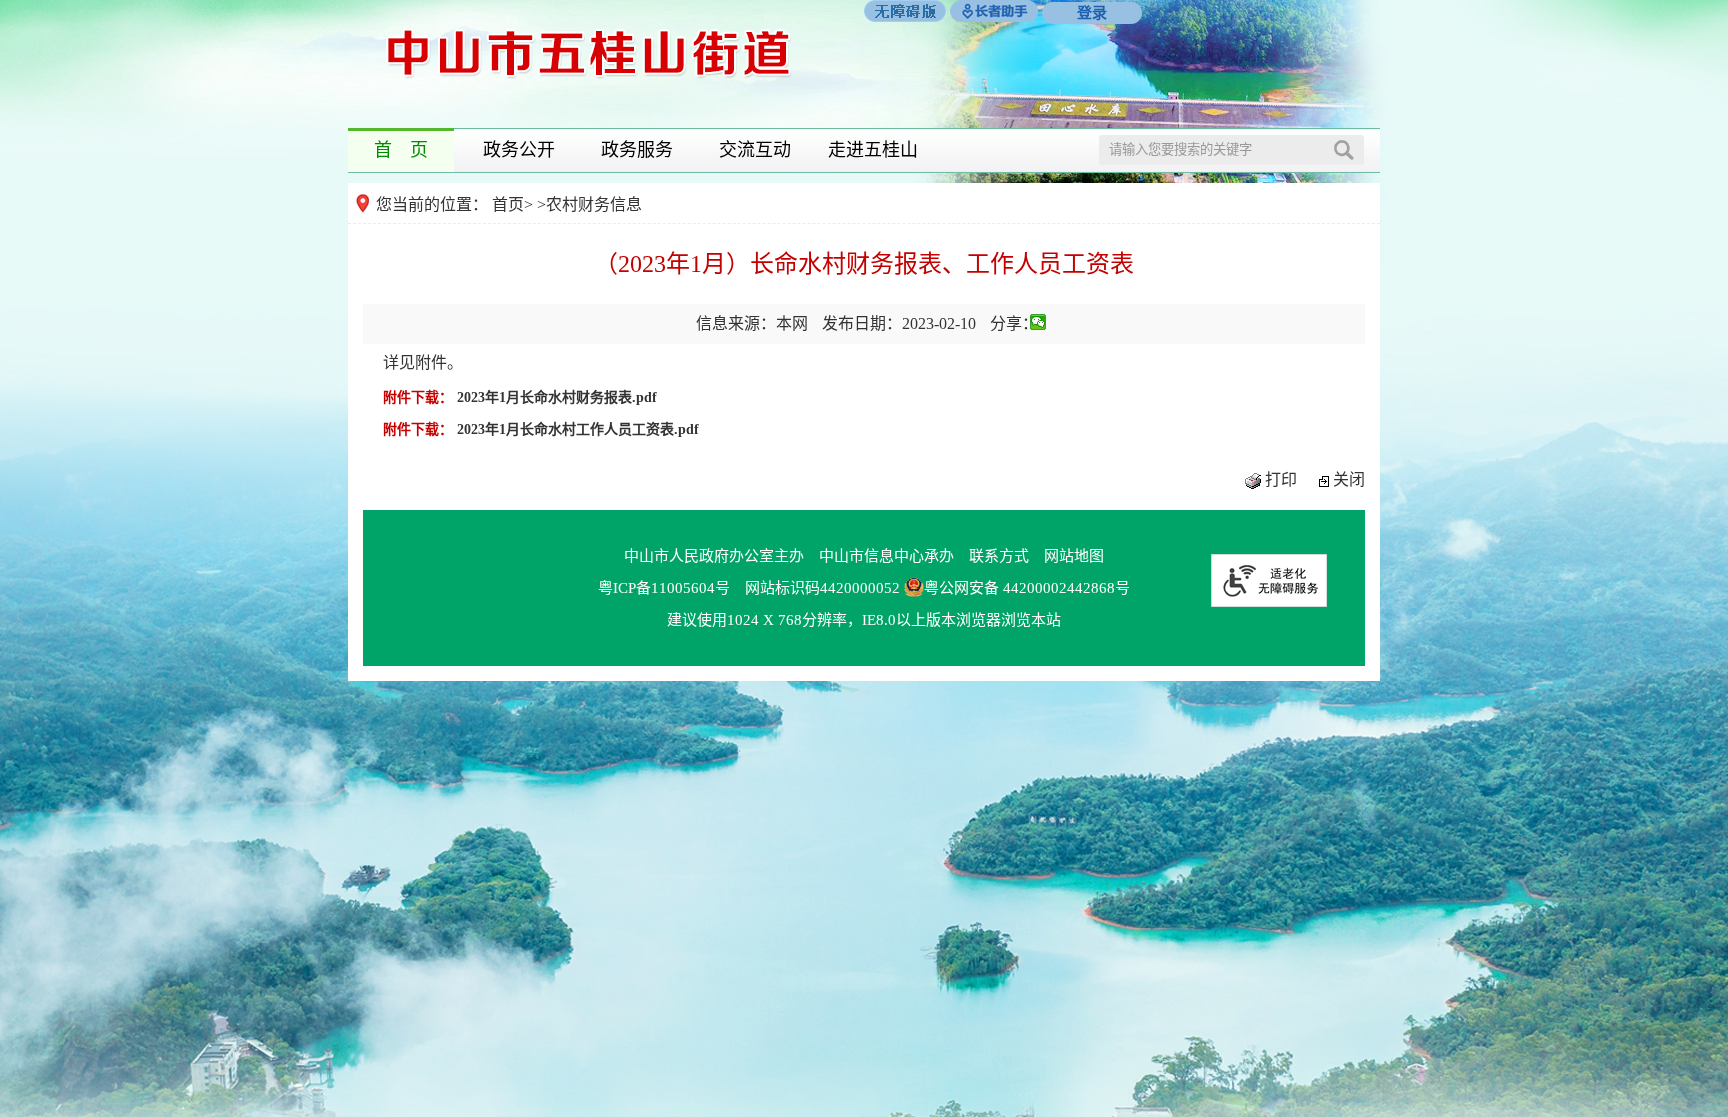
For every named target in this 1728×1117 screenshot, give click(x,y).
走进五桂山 (873, 150)
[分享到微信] (1038, 322)
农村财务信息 (594, 204)
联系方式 (999, 556)
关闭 (1349, 479)
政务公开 (519, 150)
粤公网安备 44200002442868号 (1027, 588)
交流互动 (755, 150)
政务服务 (637, 150)
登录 (1092, 13)
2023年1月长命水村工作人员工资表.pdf (578, 429)
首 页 (401, 150)
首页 (508, 204)
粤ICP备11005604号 (664, 588)
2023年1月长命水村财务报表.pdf (557, 397)
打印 (1281, 479)
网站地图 (1074, 556)
